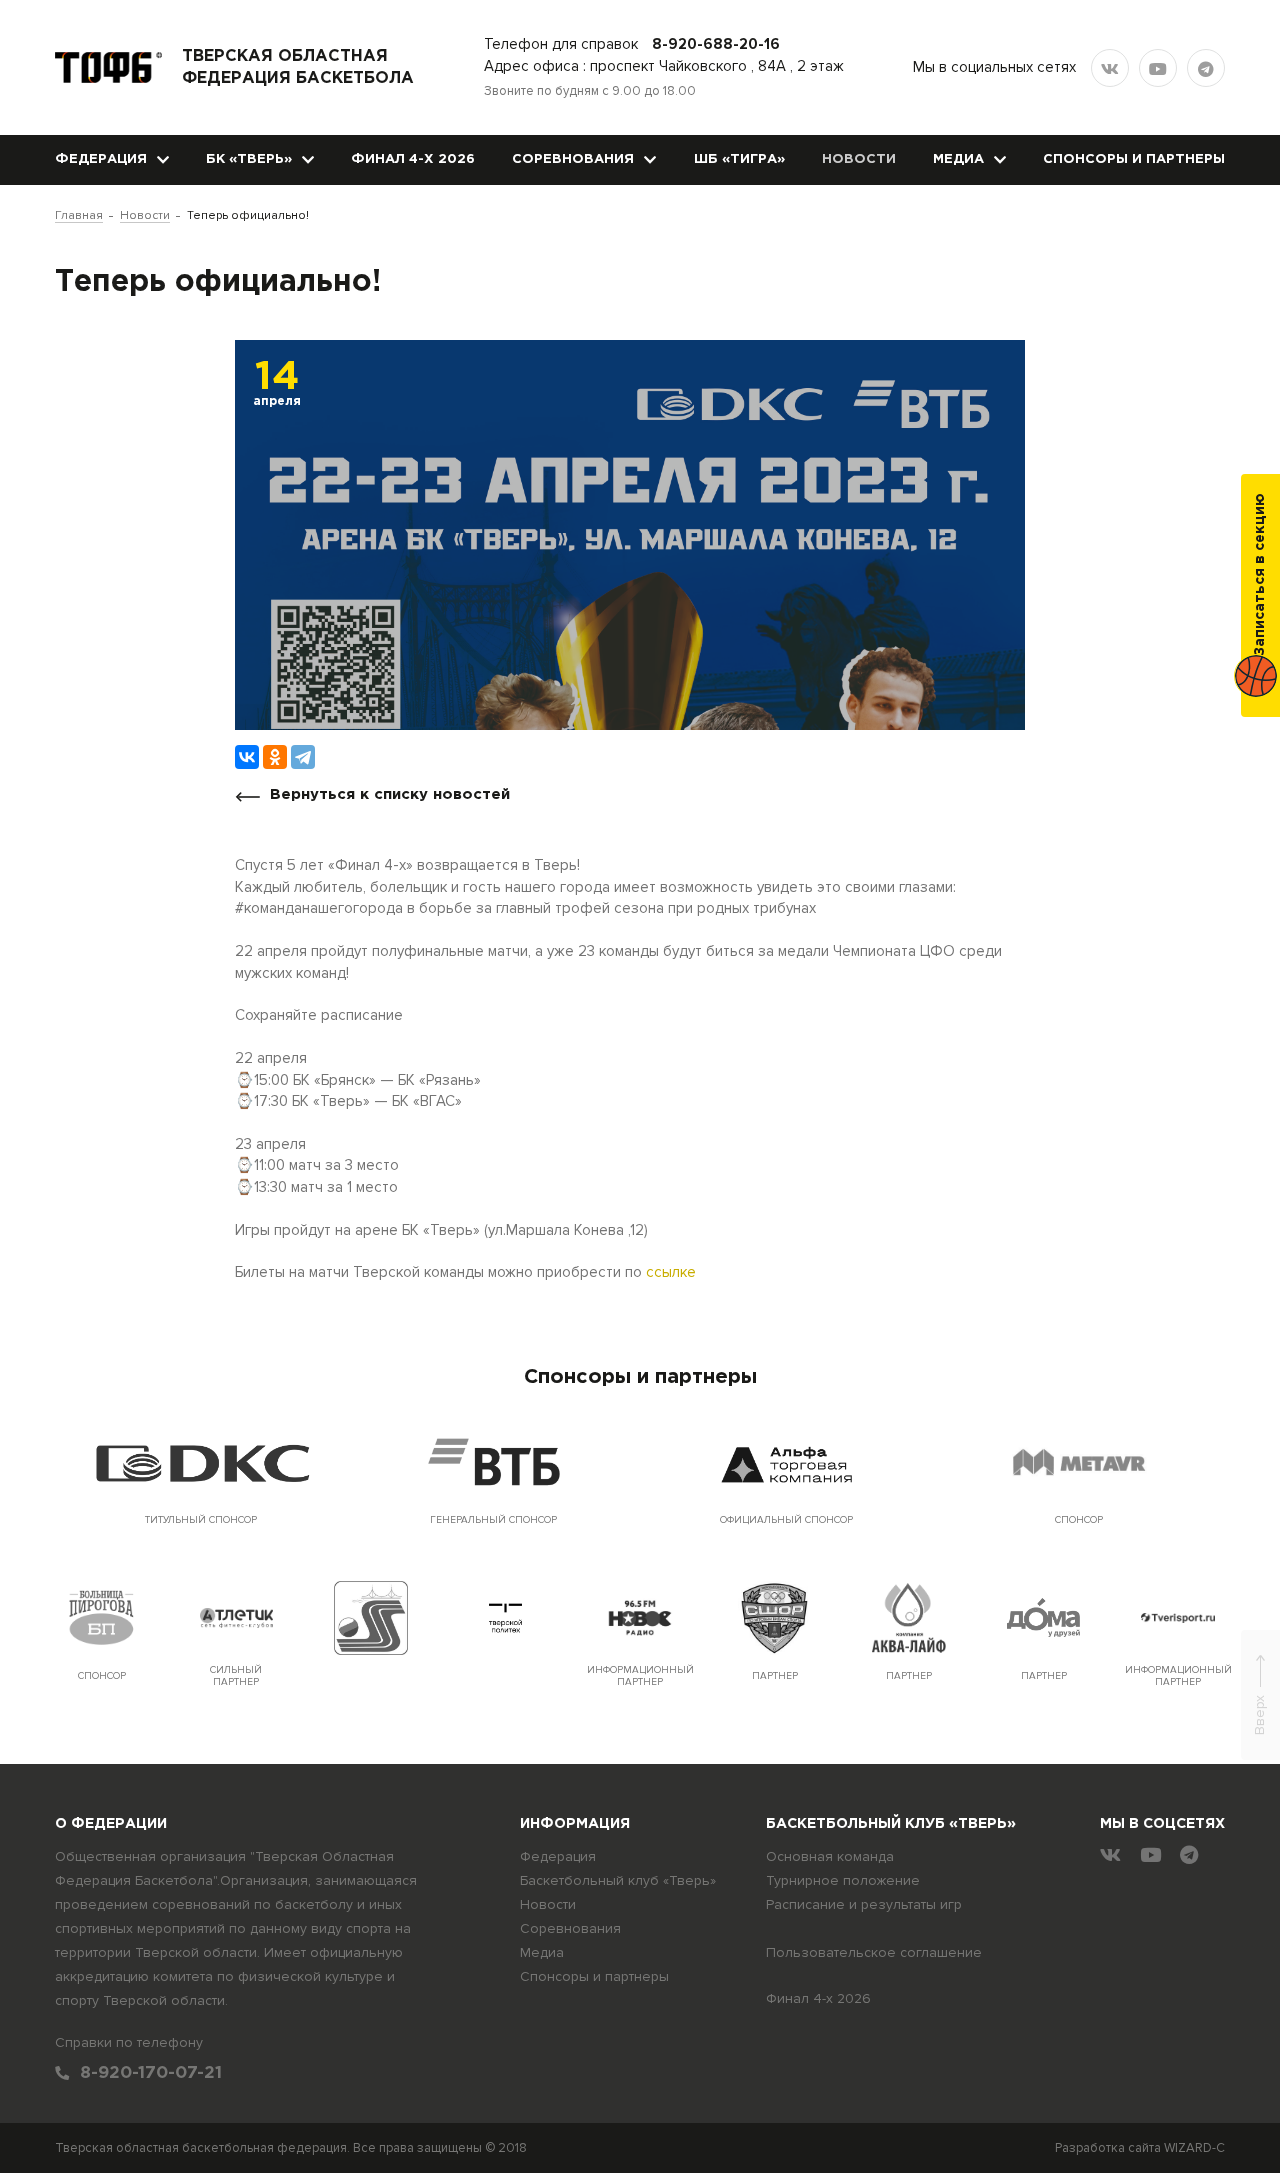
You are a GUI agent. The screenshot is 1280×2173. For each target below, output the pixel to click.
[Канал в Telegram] (1206, 68)
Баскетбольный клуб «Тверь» (618, 1880)
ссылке (671, 1272)
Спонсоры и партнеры (1134, 159)
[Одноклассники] (275, 757)
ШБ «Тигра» (739, 159)
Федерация (101, 159)
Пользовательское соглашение (874, 1952)
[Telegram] (303, 757)
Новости (859, 159)
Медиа (958, 159)
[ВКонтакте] (247, 757)
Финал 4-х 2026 (413, 159)
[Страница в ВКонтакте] (1110, 68)
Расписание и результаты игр (864, 1904)
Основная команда (830, 1856)
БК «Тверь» (249, 159)
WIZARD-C (1194, 2148)
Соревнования (573, 159)
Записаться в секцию (1260, 574)
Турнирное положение (843, 1880)
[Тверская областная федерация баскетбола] (108, 67)
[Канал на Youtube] (1158, 68)
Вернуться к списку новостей (390, 794)
